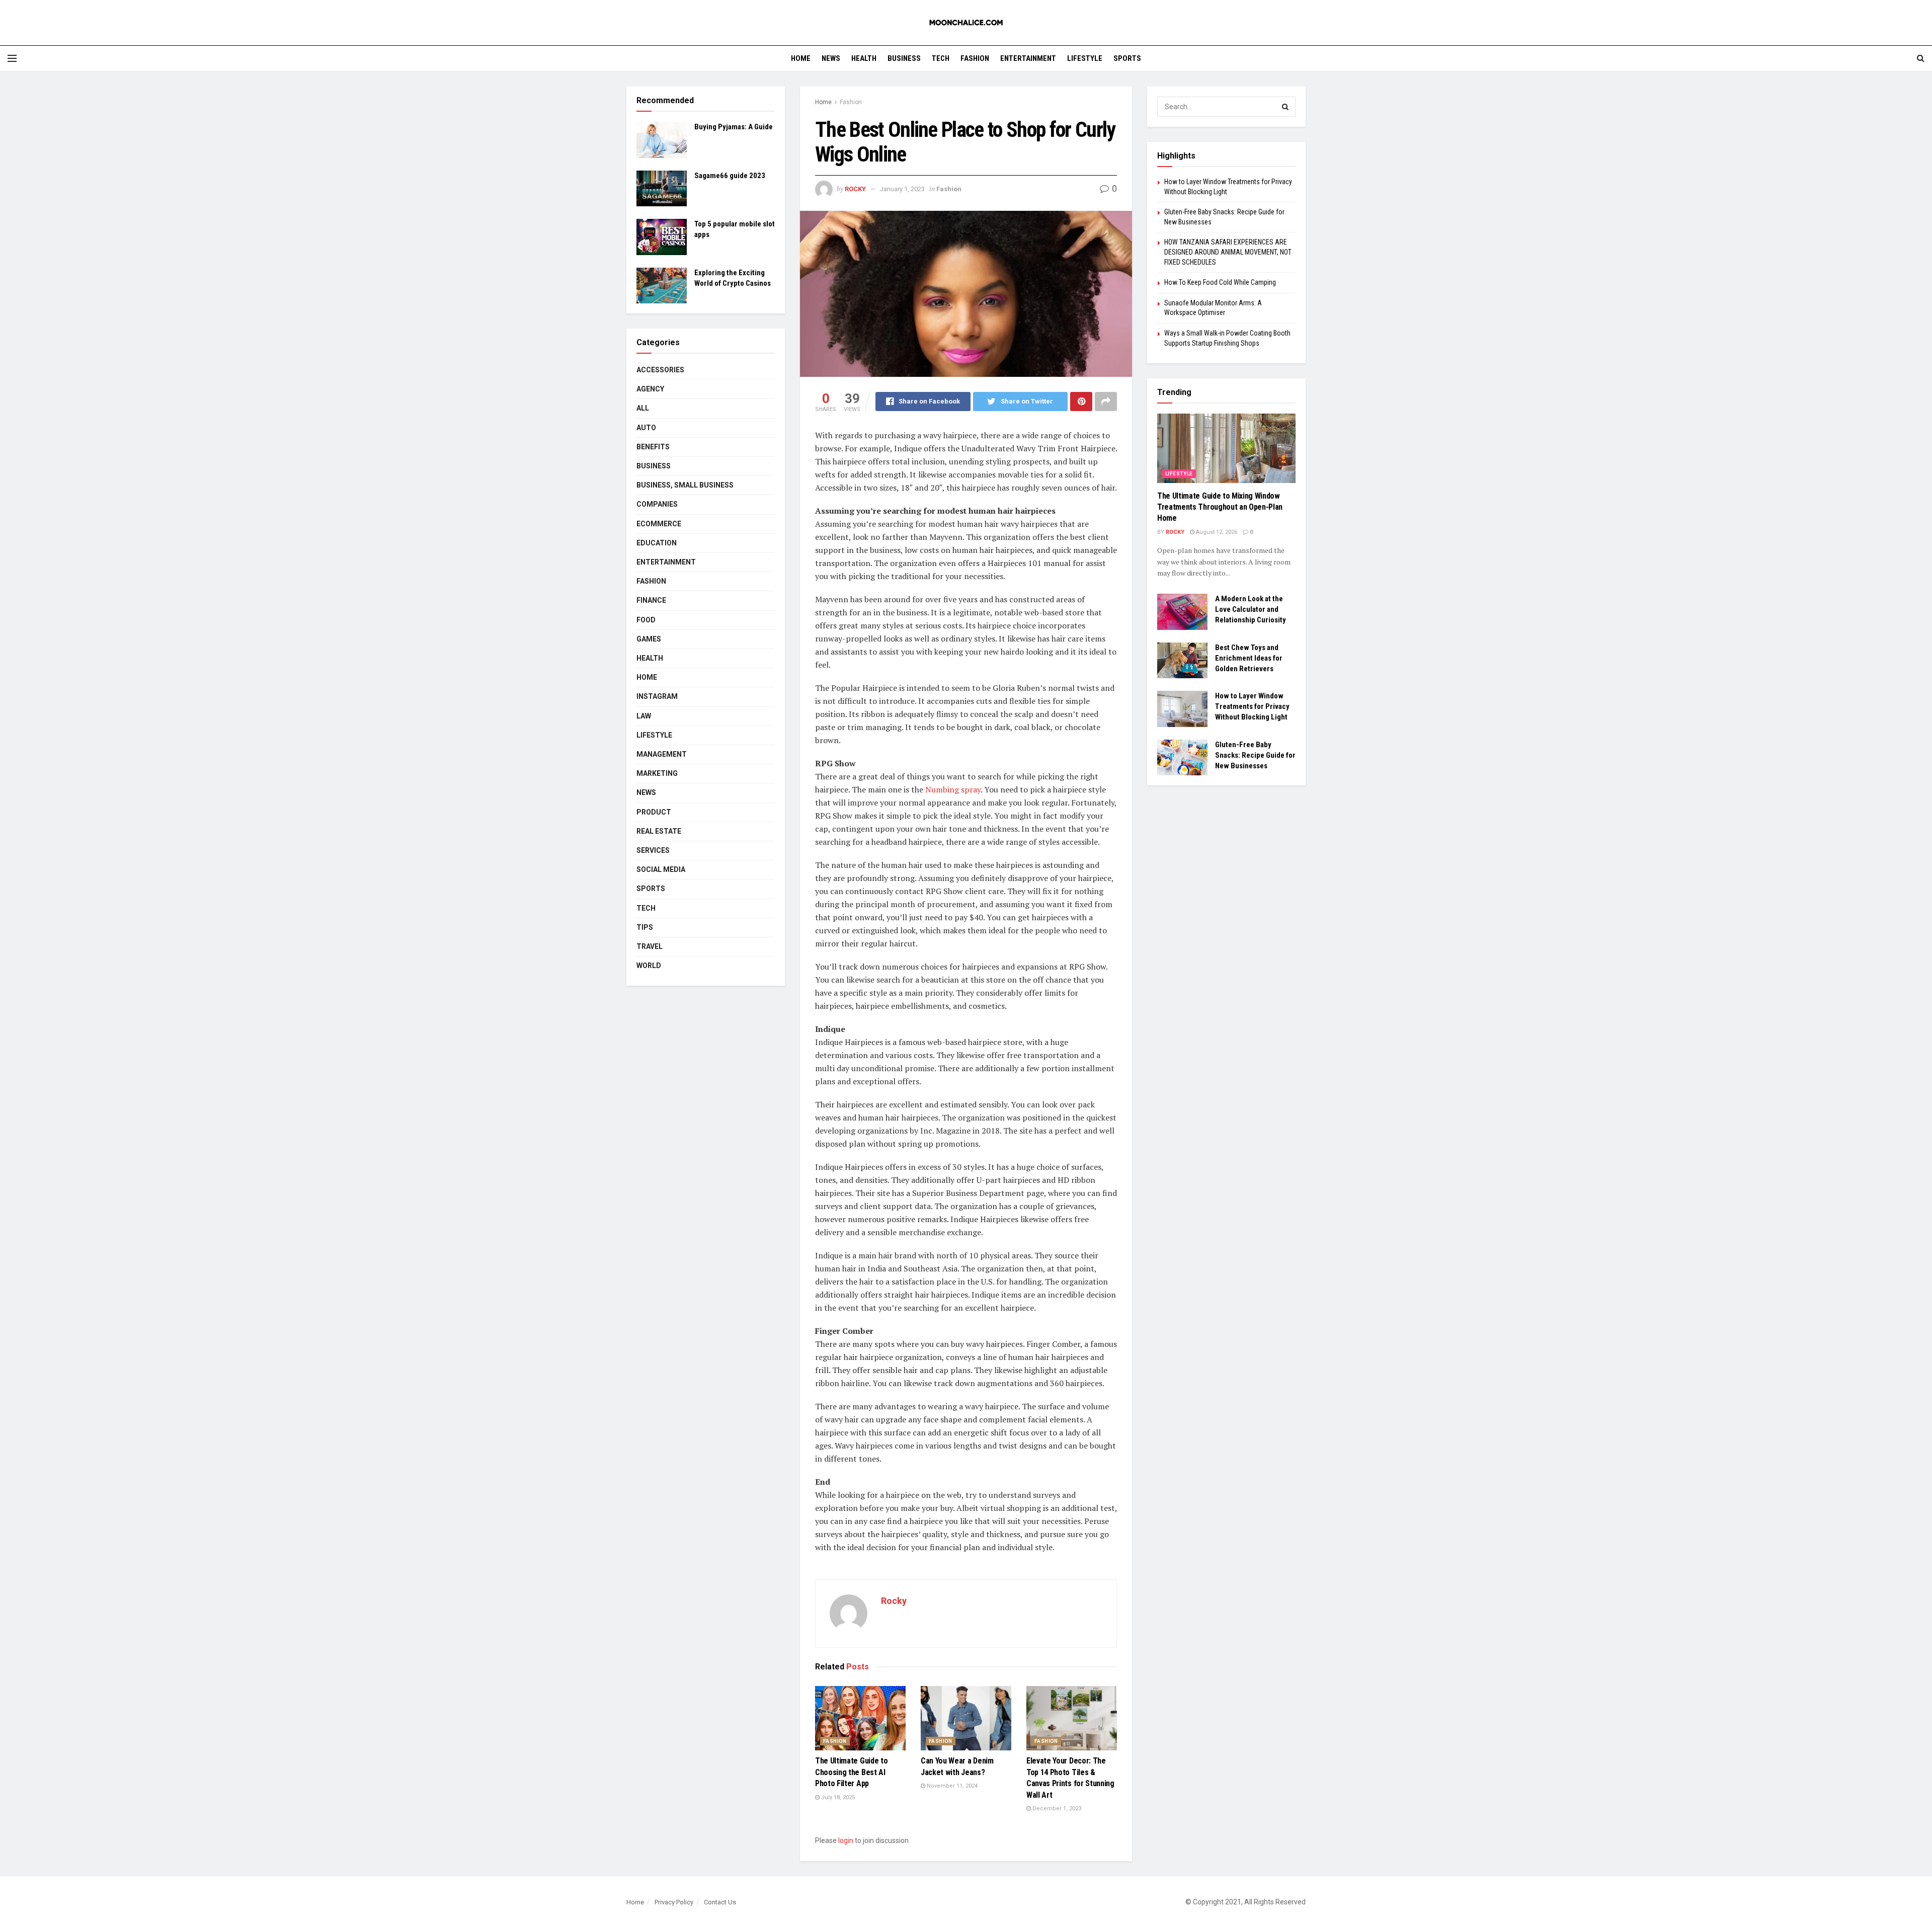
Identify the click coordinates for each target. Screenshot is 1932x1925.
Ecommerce (659, 524)
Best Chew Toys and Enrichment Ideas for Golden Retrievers (1249, 658)
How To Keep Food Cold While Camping (1220, 282)
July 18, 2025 (837, 1797)
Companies (657, 504)
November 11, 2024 (951, 1786)
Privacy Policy (674, 1902)
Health (864, 58)
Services (653, 850)
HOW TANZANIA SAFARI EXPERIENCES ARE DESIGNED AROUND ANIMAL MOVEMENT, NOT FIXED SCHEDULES (1228, 252)
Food (646, 620)
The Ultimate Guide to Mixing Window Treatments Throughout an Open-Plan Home (1220, 507)
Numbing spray (953, 789)
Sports (1127, 58)
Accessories (660, 370)
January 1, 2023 (902, 189)
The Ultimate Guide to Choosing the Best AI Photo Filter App (851, 1772)
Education (657, 543)
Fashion (975, 58)
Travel (650, 946)
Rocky (855, 189)
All (643, 408)
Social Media (661, 869)
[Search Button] (1285, 107)
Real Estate (659, 831)
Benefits (653, 447)
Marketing (657, 773)
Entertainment (1028, 58)
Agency (650, 389)
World (649, 966)
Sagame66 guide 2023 (730, 176)
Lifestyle (1085, 58)
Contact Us (720, 1902)
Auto (646, 428)
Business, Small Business (685, 485)
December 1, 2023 (1056, 1809)
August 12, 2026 (1216, 532)
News (831, 58)
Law (644, 716)
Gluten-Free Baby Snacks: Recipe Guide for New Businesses (1255, 755)
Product (654, 812)
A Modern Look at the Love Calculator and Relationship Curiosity (1251, 609)
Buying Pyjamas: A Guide (734, 127)
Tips (645, 927)
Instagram (657, 696)
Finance (651, 600)
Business (904, 58)
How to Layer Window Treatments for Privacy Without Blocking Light (1252, 706)
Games (649, 639)
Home (801, 58)
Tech (941, 58)
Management (662, 754)
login (846, 1840)
